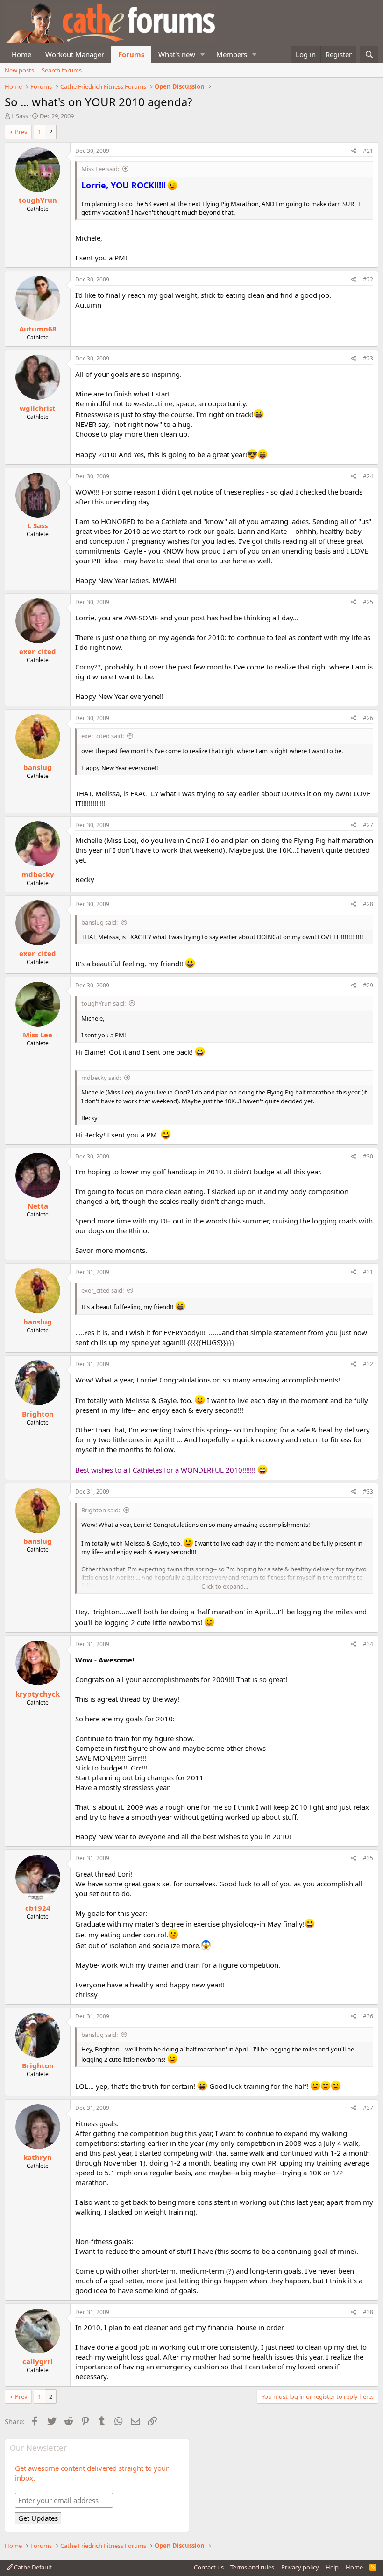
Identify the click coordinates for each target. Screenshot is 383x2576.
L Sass (20, 116)
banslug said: (99, 922)
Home (21, 54)
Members (232, 54)
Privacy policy (300, 2567)
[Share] (354, 151)
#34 (368, 1644)
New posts (19, 70)
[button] (203, 54)
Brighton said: (101, 1510)
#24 (368, 476)
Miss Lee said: (100, 169)
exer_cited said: (103, 736)
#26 (368, 718)
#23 (368, 358)
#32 (368, 1364)
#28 (368, 904)
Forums (131, 54)
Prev (21, 132)
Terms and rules (252, 2567)
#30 (368, 1156)
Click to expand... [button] (225, 1586)
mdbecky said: (101, 1078)
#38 (368, 2312)
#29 (368, 985)
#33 (368, 1492)
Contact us (209, 2567)
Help (332, 2567)
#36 (368, 2016)
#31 (368, 1272)
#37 (368, 2108)
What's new (177, 54)
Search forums (62, 70)
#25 (368, 602)
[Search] (369, 54)
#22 (368, 279)
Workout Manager (75, 54)
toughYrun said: (103, 1003)
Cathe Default (32, 2567)
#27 (368, 825)
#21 (368, 151)
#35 (368, 1858)
